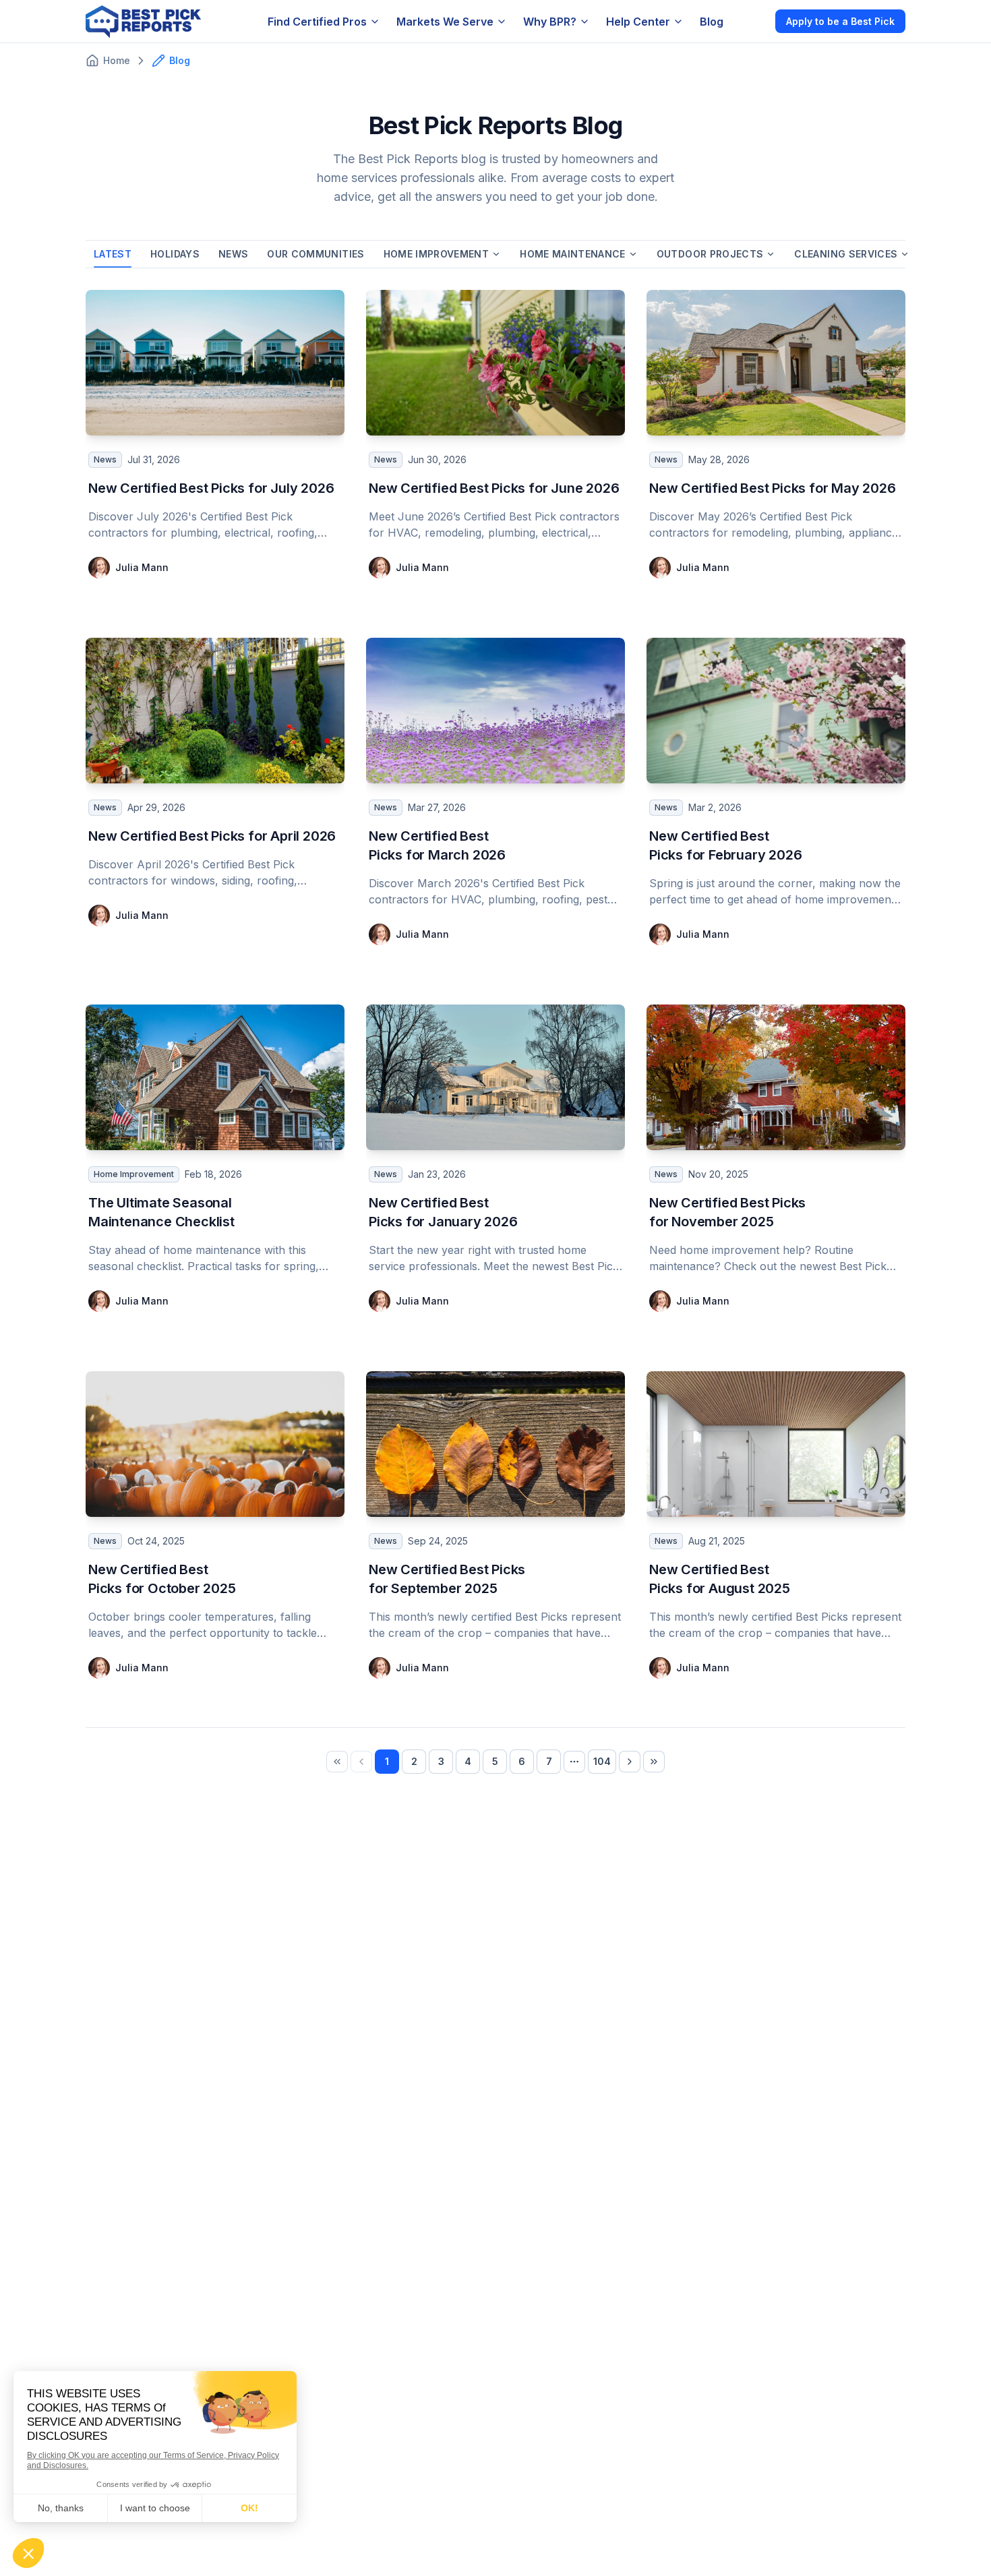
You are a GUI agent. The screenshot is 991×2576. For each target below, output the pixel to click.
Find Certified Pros (317, 22)
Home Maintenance (573, 254)
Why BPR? (550, 22)
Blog (712, 22)
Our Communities (316, 254)
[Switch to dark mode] (754, 21)
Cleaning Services (846, 254)
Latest (113, 254)
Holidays (175, 254)
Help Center (638, 22)
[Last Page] (654, 1762)
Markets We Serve (445, 22)
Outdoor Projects (710, 254)
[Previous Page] (361, 1762)
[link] (337, 1762)
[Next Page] (630, 1762)
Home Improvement (437, 254)
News (233, 254)
